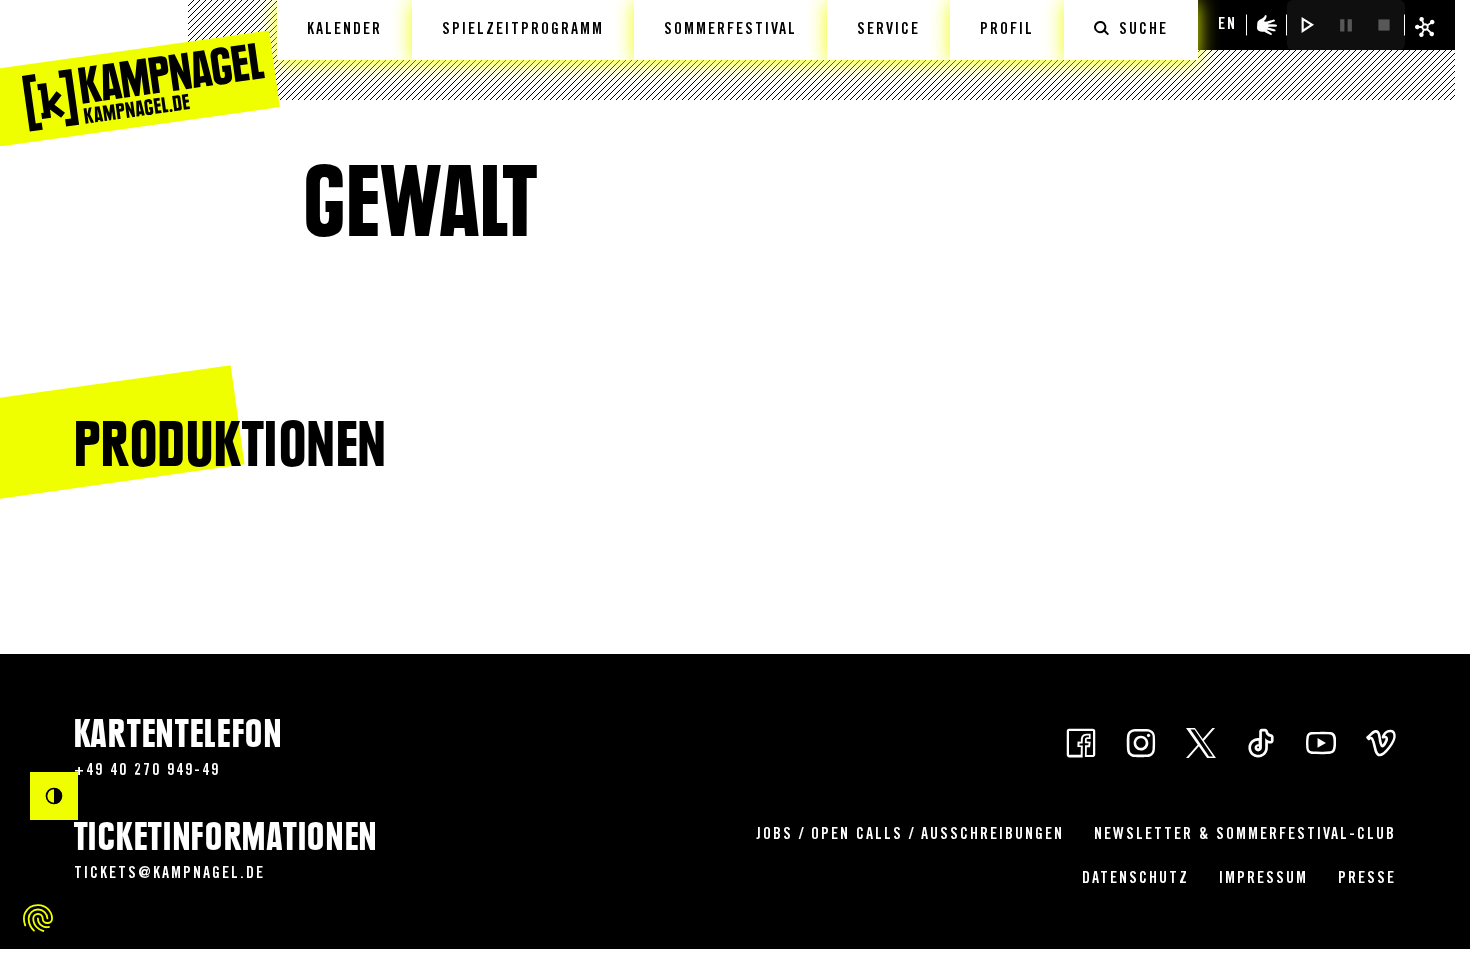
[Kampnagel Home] (140, 73)
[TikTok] (1261, 742)
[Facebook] (1081, 742)
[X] (1201, 742)
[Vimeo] (1381, 742)
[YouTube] (1321, 742)
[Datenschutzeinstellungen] (38, 918)
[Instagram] (1141, 742)
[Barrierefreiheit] (1267, 25)
